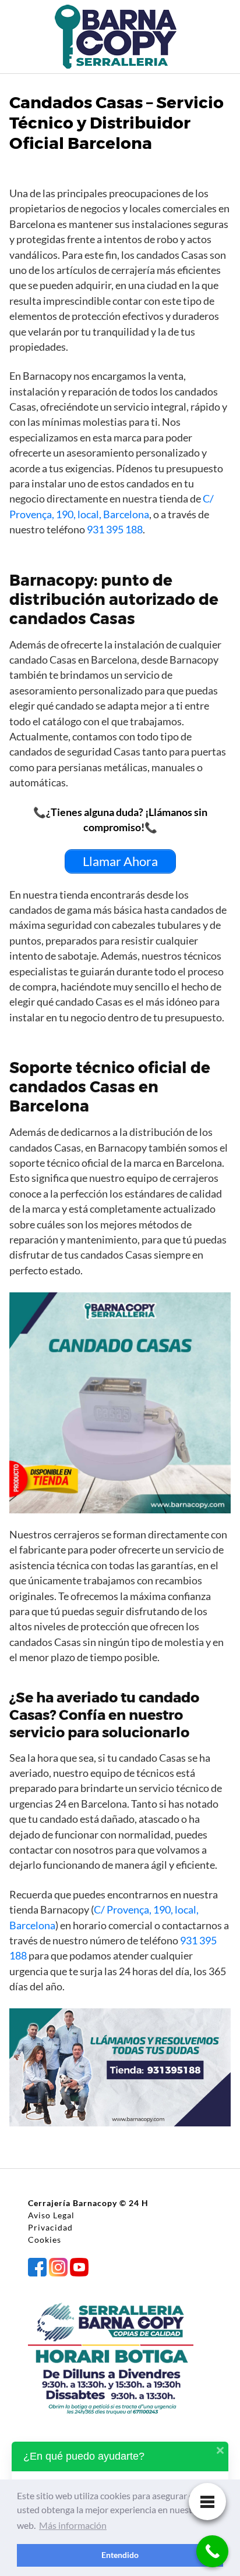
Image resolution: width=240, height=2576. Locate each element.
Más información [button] (73, 2525)
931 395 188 (115, 530)
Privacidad (50, 2227)
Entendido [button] (120, 2555)
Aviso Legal (51, 2215)
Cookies (45, 2240)
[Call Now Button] (212, 2551)
